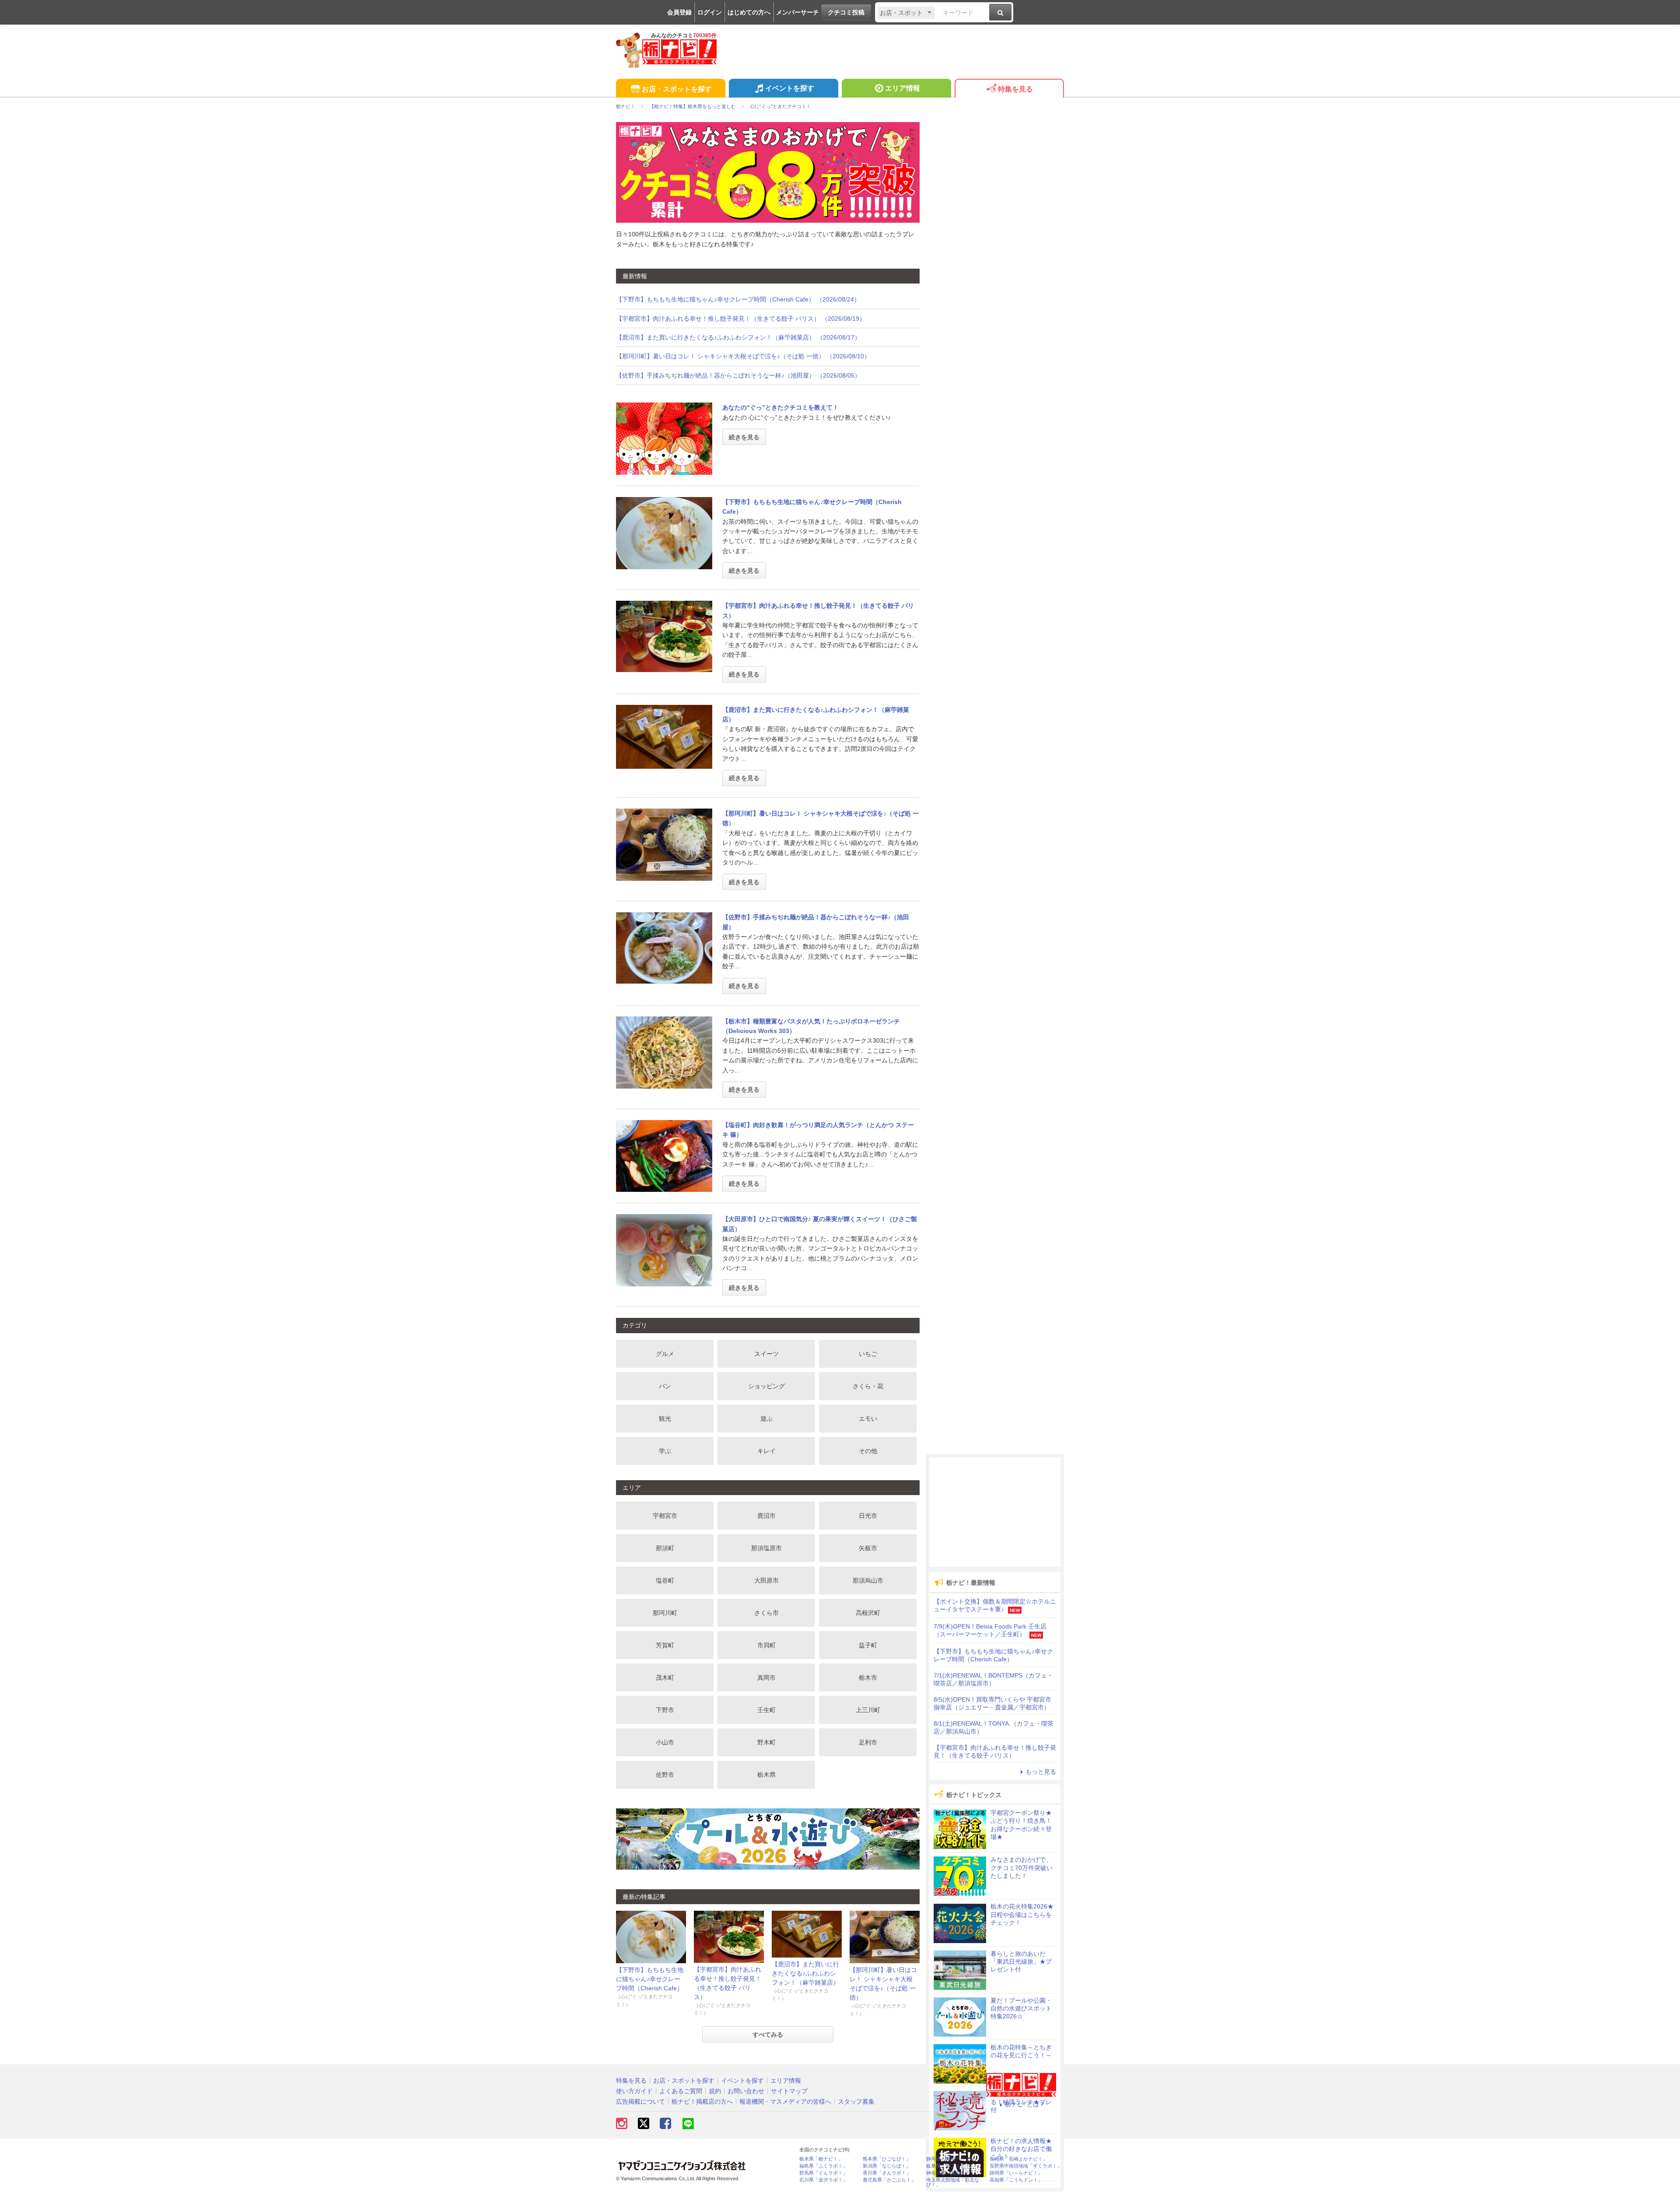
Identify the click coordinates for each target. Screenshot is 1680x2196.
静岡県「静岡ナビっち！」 (955, 2159)
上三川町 (868, 1710)
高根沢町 (868, 1613)
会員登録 (679, 12)
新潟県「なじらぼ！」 (887, 2166)
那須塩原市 (766, 1548)
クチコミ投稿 (846, 12)
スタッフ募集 (856, 2101)
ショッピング (766, 1386)
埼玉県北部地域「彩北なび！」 (953, 2182)
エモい (868, 1418)
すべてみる (768, 2035)
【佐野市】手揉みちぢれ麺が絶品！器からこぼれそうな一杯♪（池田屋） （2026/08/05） (738, 375)
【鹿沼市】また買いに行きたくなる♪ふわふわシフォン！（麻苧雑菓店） (805, 1973)
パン (665, 1386)
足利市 (868, 1742)
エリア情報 (903, 88)
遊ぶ (766, 1418)
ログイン (710, 12)
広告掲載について (640, 2101)
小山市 (665, 1742)
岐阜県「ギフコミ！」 (950, 2166)
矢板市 (868, 1548)
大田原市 (766, 1580)
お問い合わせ (746, 2091)
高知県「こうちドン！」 (1016, 2180)
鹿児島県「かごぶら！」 (889, 2180)
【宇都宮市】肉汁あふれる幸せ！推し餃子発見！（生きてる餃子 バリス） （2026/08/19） (741, 319)
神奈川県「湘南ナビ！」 (953, 2173)
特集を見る (1015, 89)
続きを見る (744, 437)
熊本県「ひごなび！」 (887, 2159)
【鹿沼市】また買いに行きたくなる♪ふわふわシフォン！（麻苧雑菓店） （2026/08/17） (738, 337)
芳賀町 (665, 1645)
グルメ (665, 1354)
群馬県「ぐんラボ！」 (823, 2173)
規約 (715, 2091)
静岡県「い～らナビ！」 (1016, 2173)
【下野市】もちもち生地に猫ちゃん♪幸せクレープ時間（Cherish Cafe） (650, 1979)
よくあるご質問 (681, 2091)
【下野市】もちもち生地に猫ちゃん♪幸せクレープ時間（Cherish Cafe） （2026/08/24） (738, 299)
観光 (665, 1418)
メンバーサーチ (798, 12)
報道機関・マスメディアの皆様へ (785, 2101)
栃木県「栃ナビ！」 (821, 2159)
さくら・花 (868, 1386)
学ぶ (665, 1451)
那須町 (665, 1548)
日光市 (868, 1516)
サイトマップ (789, 2091)
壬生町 (766, 1710)
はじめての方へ (749, 12)
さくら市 (766, 1613)
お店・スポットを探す (677, 89)
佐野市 (665, 1775)
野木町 (766, 1742)
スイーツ (766, 1354)
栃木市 (868, 1678)
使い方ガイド (634, 2091)
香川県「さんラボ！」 (887, 2173)
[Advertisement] (995, 1512)
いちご (868, 1354)
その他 (868, 1451)
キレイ (766, 1451)
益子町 (868, 1645)
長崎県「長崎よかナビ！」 (1018, 2159)
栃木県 (766, 1775)
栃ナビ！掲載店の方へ (702, 2101)
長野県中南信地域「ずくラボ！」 (1026, 2166)
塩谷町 (665, 1580)
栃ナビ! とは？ (1025, 2104)
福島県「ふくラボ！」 (823, 2166)
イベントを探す (790, 88)
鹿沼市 (766, 1516)
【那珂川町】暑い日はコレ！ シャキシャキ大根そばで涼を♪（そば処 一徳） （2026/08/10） (743, 356)
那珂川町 (665, 1613)
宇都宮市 (665, 1516)
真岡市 (766, 1678)
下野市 (665, 1710)
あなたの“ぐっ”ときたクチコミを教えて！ (780, 407)
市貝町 (766, 1645)
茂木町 (665, 1678)
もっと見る (1041, 1772)
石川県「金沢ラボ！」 (823, 2180)
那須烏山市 (868, 1580)
